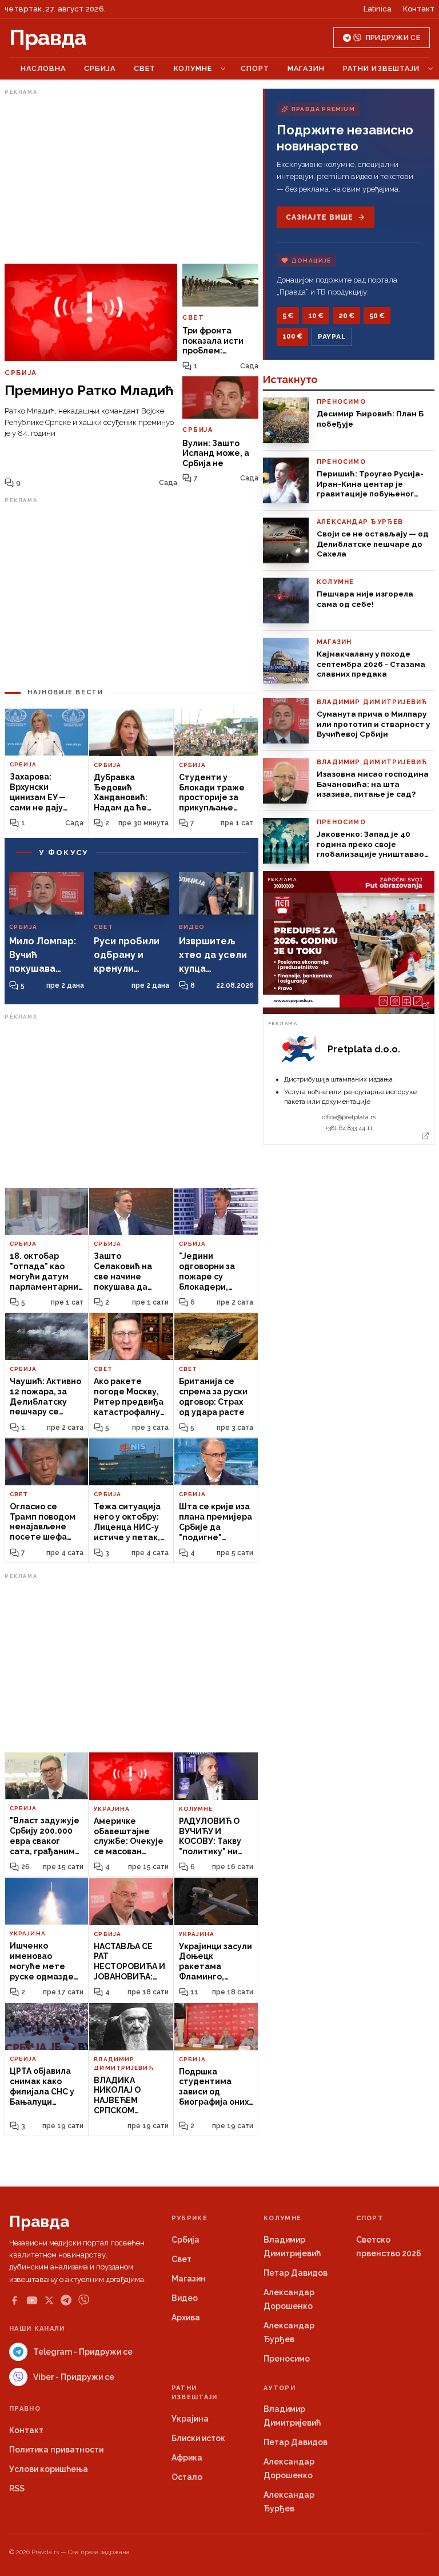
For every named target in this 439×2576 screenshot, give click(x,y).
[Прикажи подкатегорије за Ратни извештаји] (430, 69)
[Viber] (84, 2300)
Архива (186, 2317)
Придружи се (393, 38)
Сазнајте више (319, 217)
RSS (17, 2488)
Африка (187, 2458)
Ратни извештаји (381, 68)
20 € (346, 316)
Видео (185, 2298)
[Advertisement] (131, 179)
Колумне (193, 68)
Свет (145, 68)
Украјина (190, 2419)
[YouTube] (32, 2300)
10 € (316, 316)
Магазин (306, 68)
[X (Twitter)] (49, 2300)
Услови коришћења (49, 2469)
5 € (288, 316)
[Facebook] (14, 2300)
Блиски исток (198, 2438)
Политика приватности (56, 2450)
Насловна (43, 68)
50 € (377, 316)
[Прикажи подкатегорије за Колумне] (223, 69)
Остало (187, 2477)
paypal (332, 337)
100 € (292, 336)
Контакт (419, 9)
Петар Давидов (296, 2273)
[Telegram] (66, 2300)
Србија (100, 68)
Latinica (378, 9)
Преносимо (287, 2359)
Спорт (255, 68)
